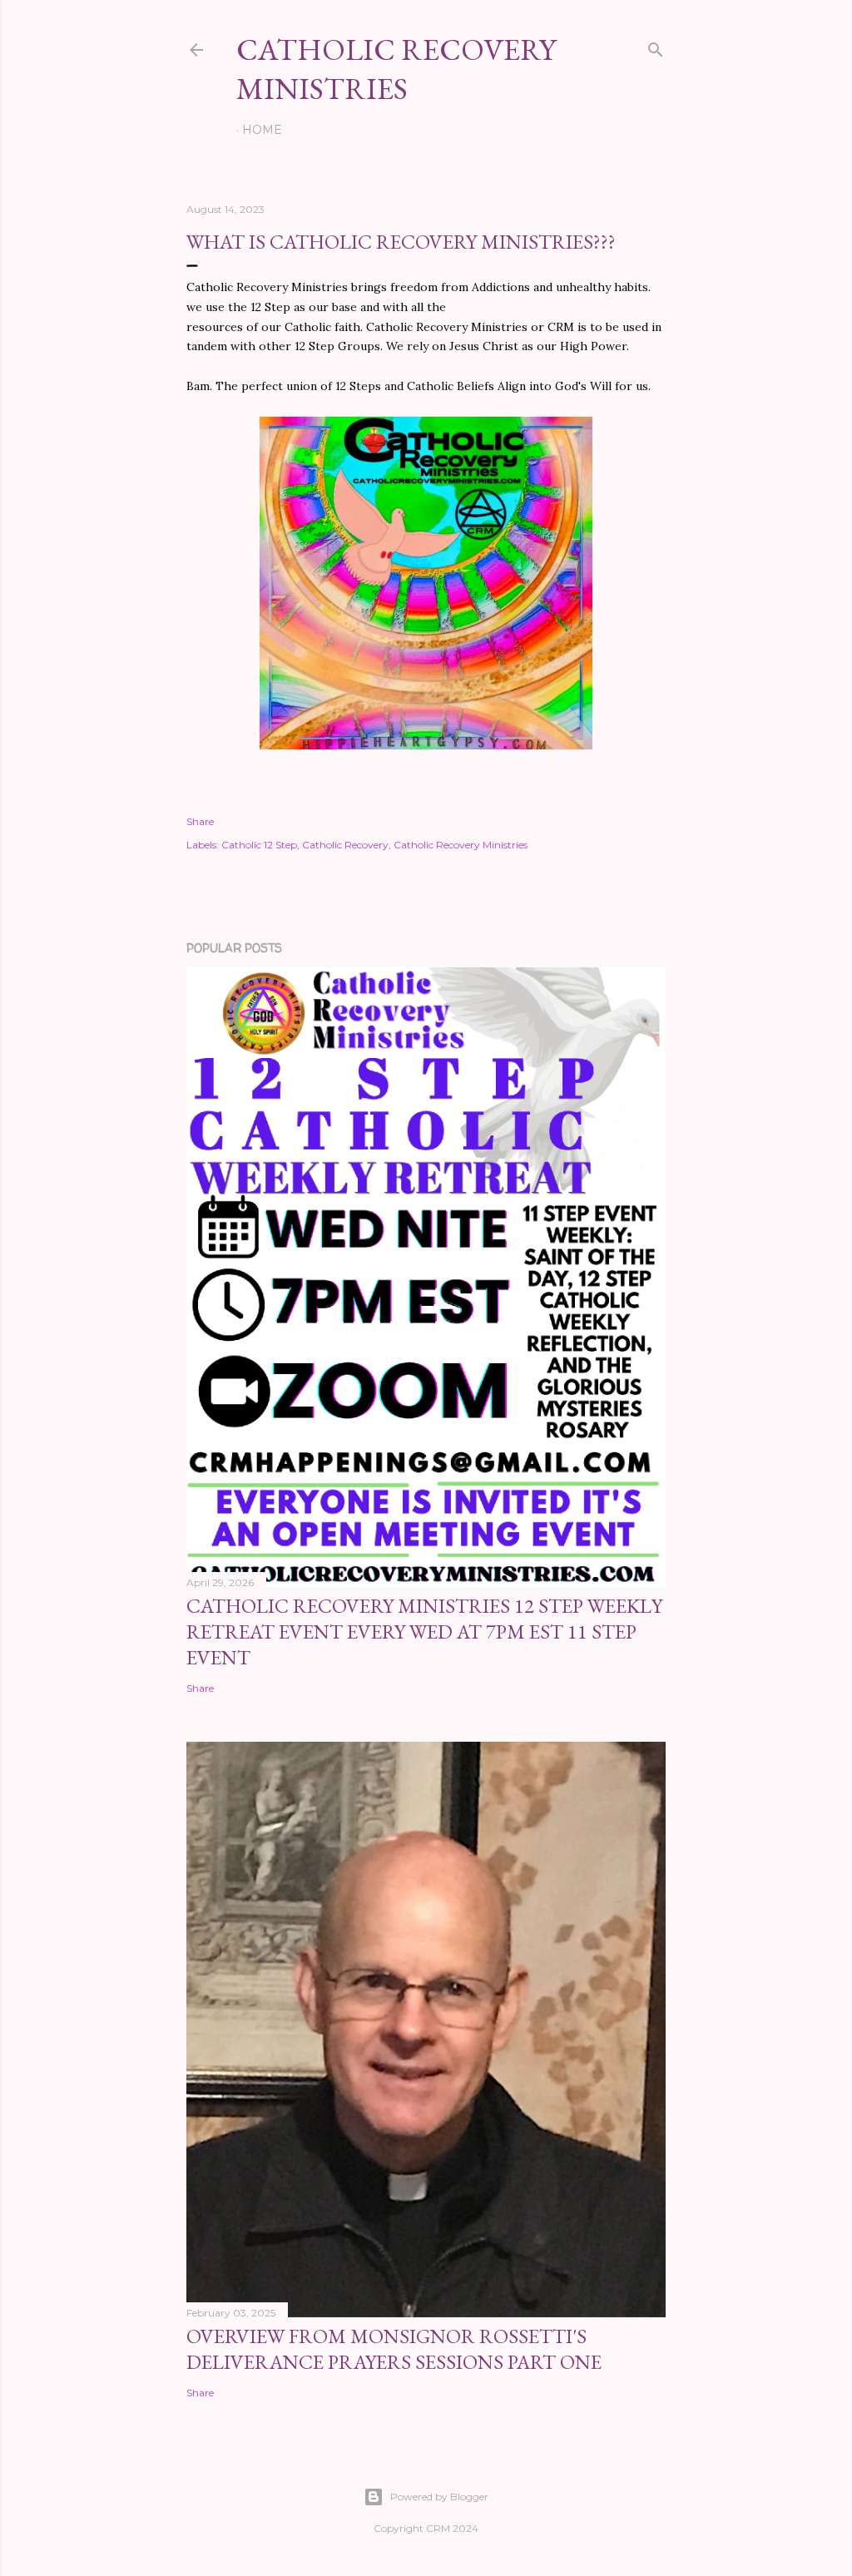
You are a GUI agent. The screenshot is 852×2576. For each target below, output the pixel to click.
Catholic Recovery (345, 845)
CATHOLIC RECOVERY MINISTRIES (396, 69)
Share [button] (200, 821)
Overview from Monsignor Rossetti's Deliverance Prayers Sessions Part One (394, 2349)
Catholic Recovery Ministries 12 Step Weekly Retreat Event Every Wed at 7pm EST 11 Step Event (424, 1632)
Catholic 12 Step (259, 845)
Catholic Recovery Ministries (461, 845)
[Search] (656, 47)
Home (262, 130)
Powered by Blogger (439, 2497)
